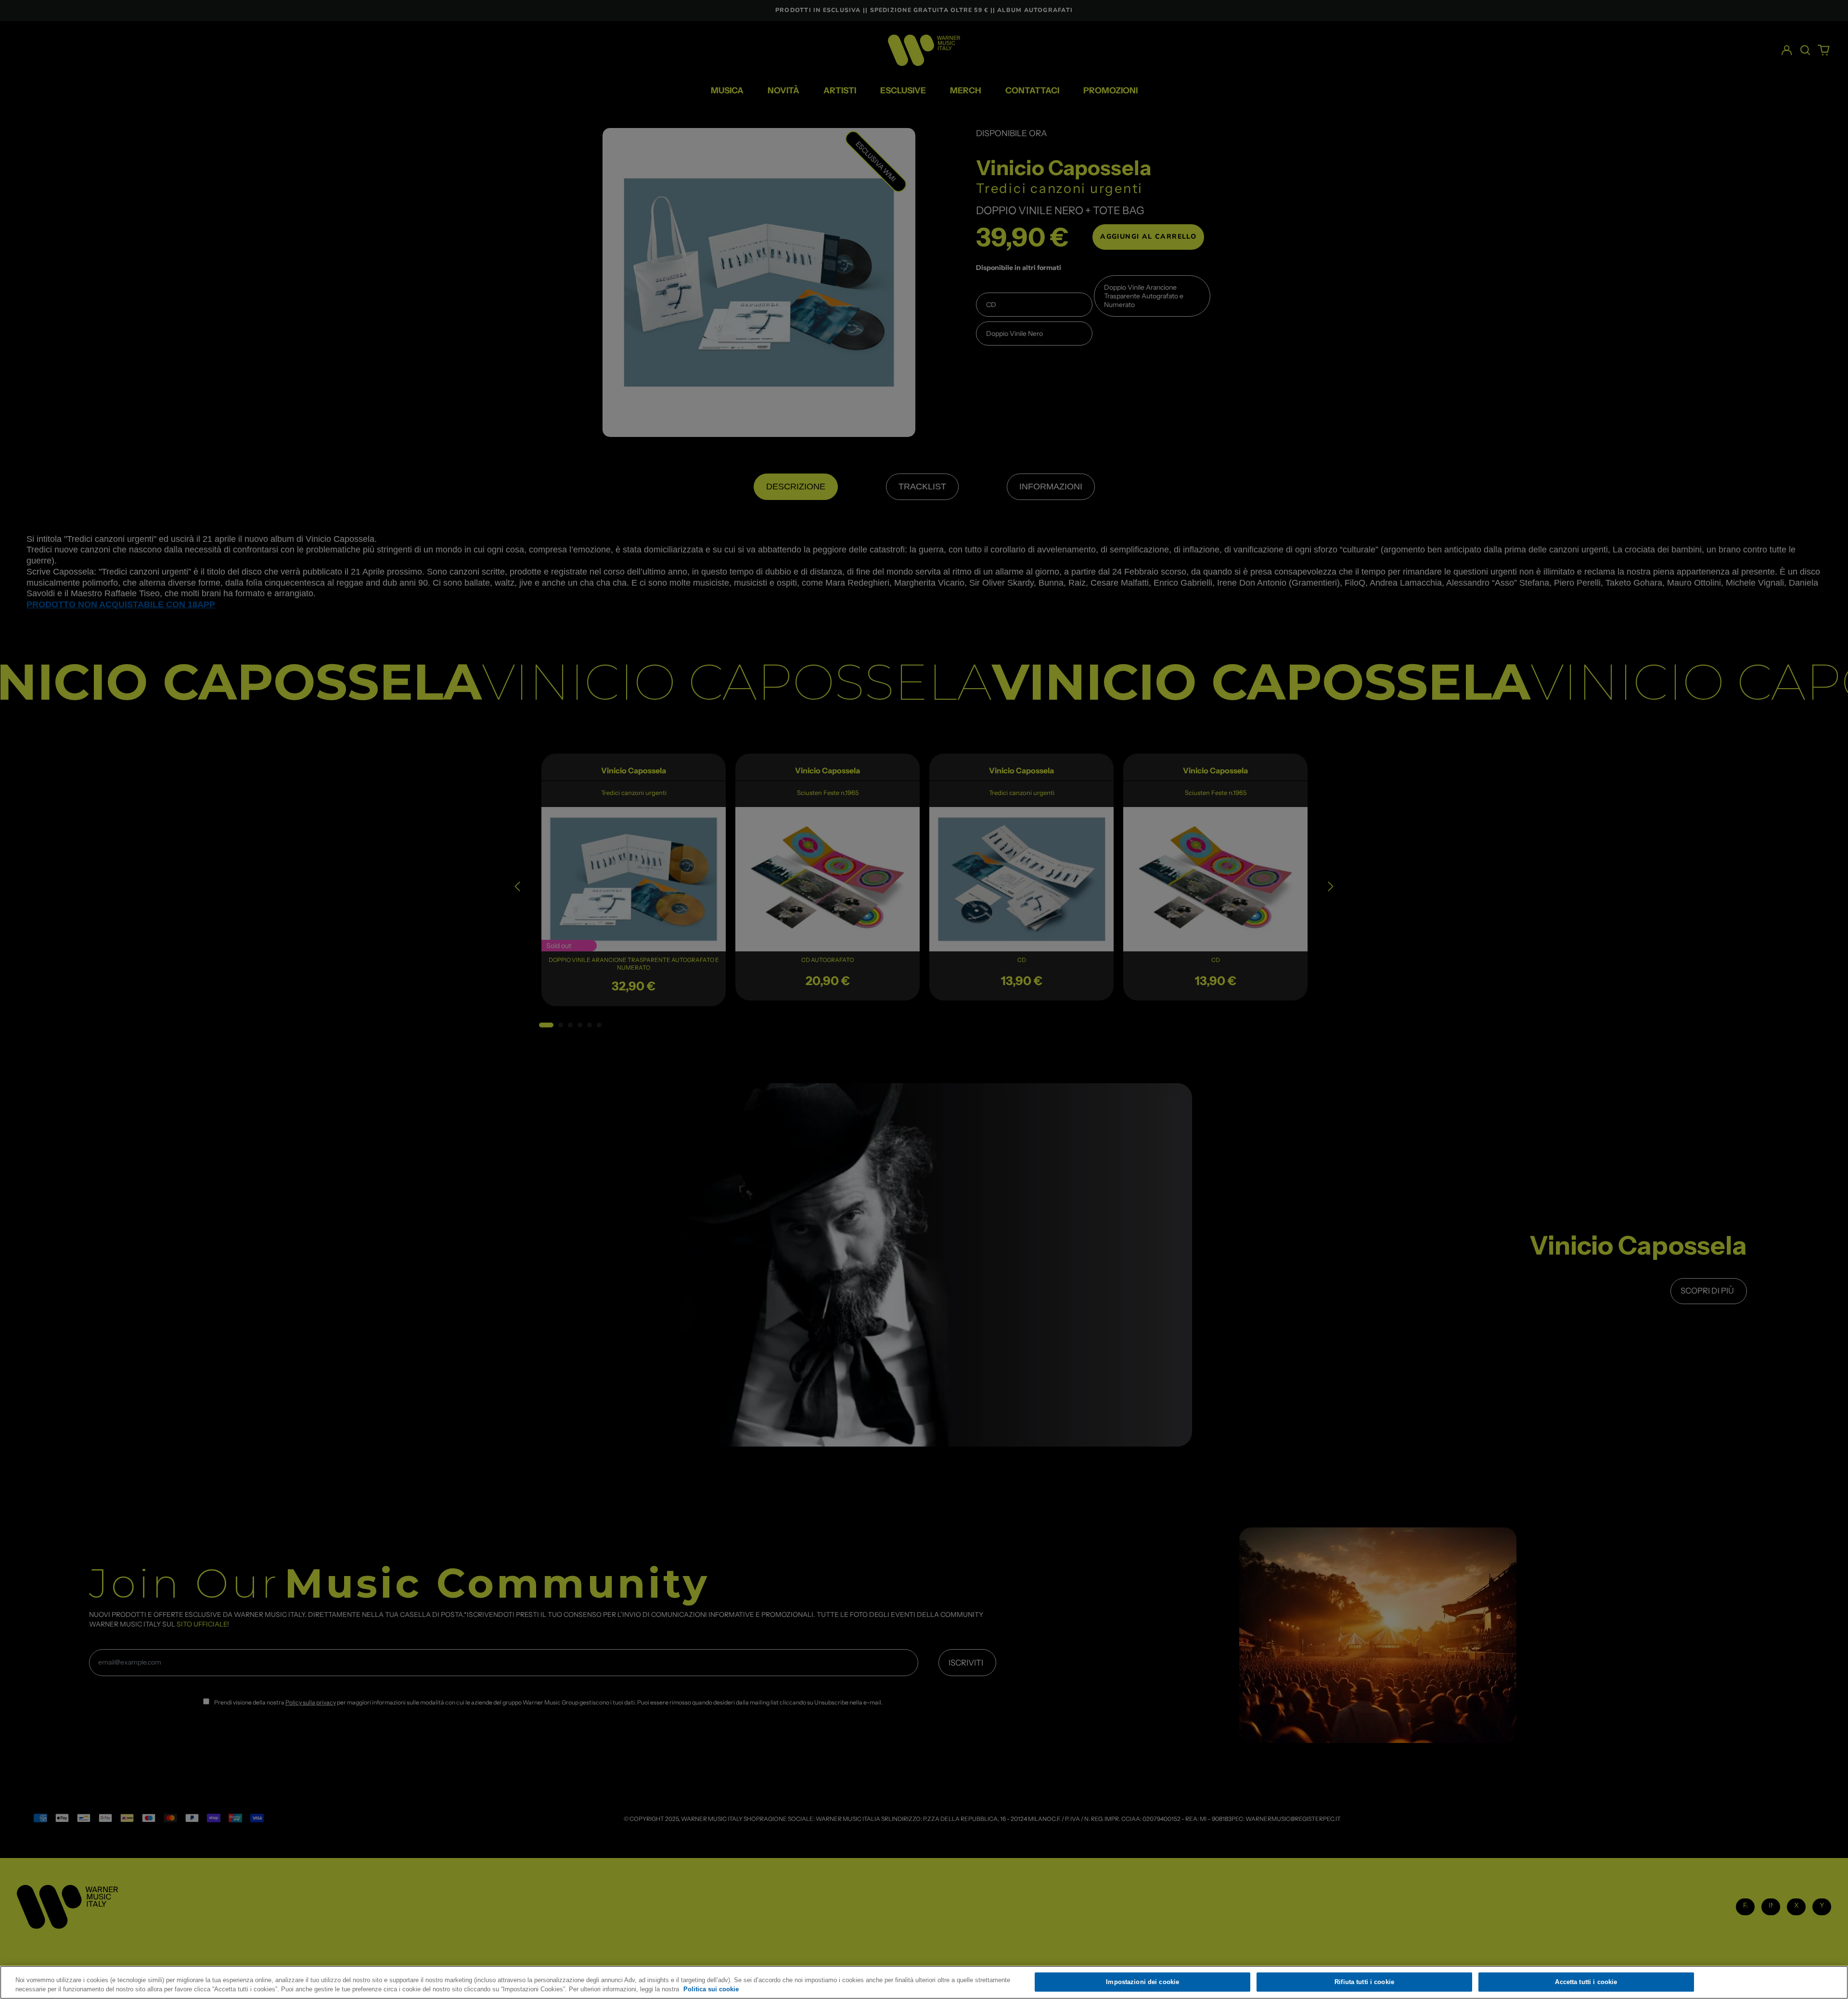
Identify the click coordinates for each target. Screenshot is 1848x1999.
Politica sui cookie (711, 1989)
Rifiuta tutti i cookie (1364, 1982)
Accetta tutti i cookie (1586, 1982)
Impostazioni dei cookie (1142, 1982)
